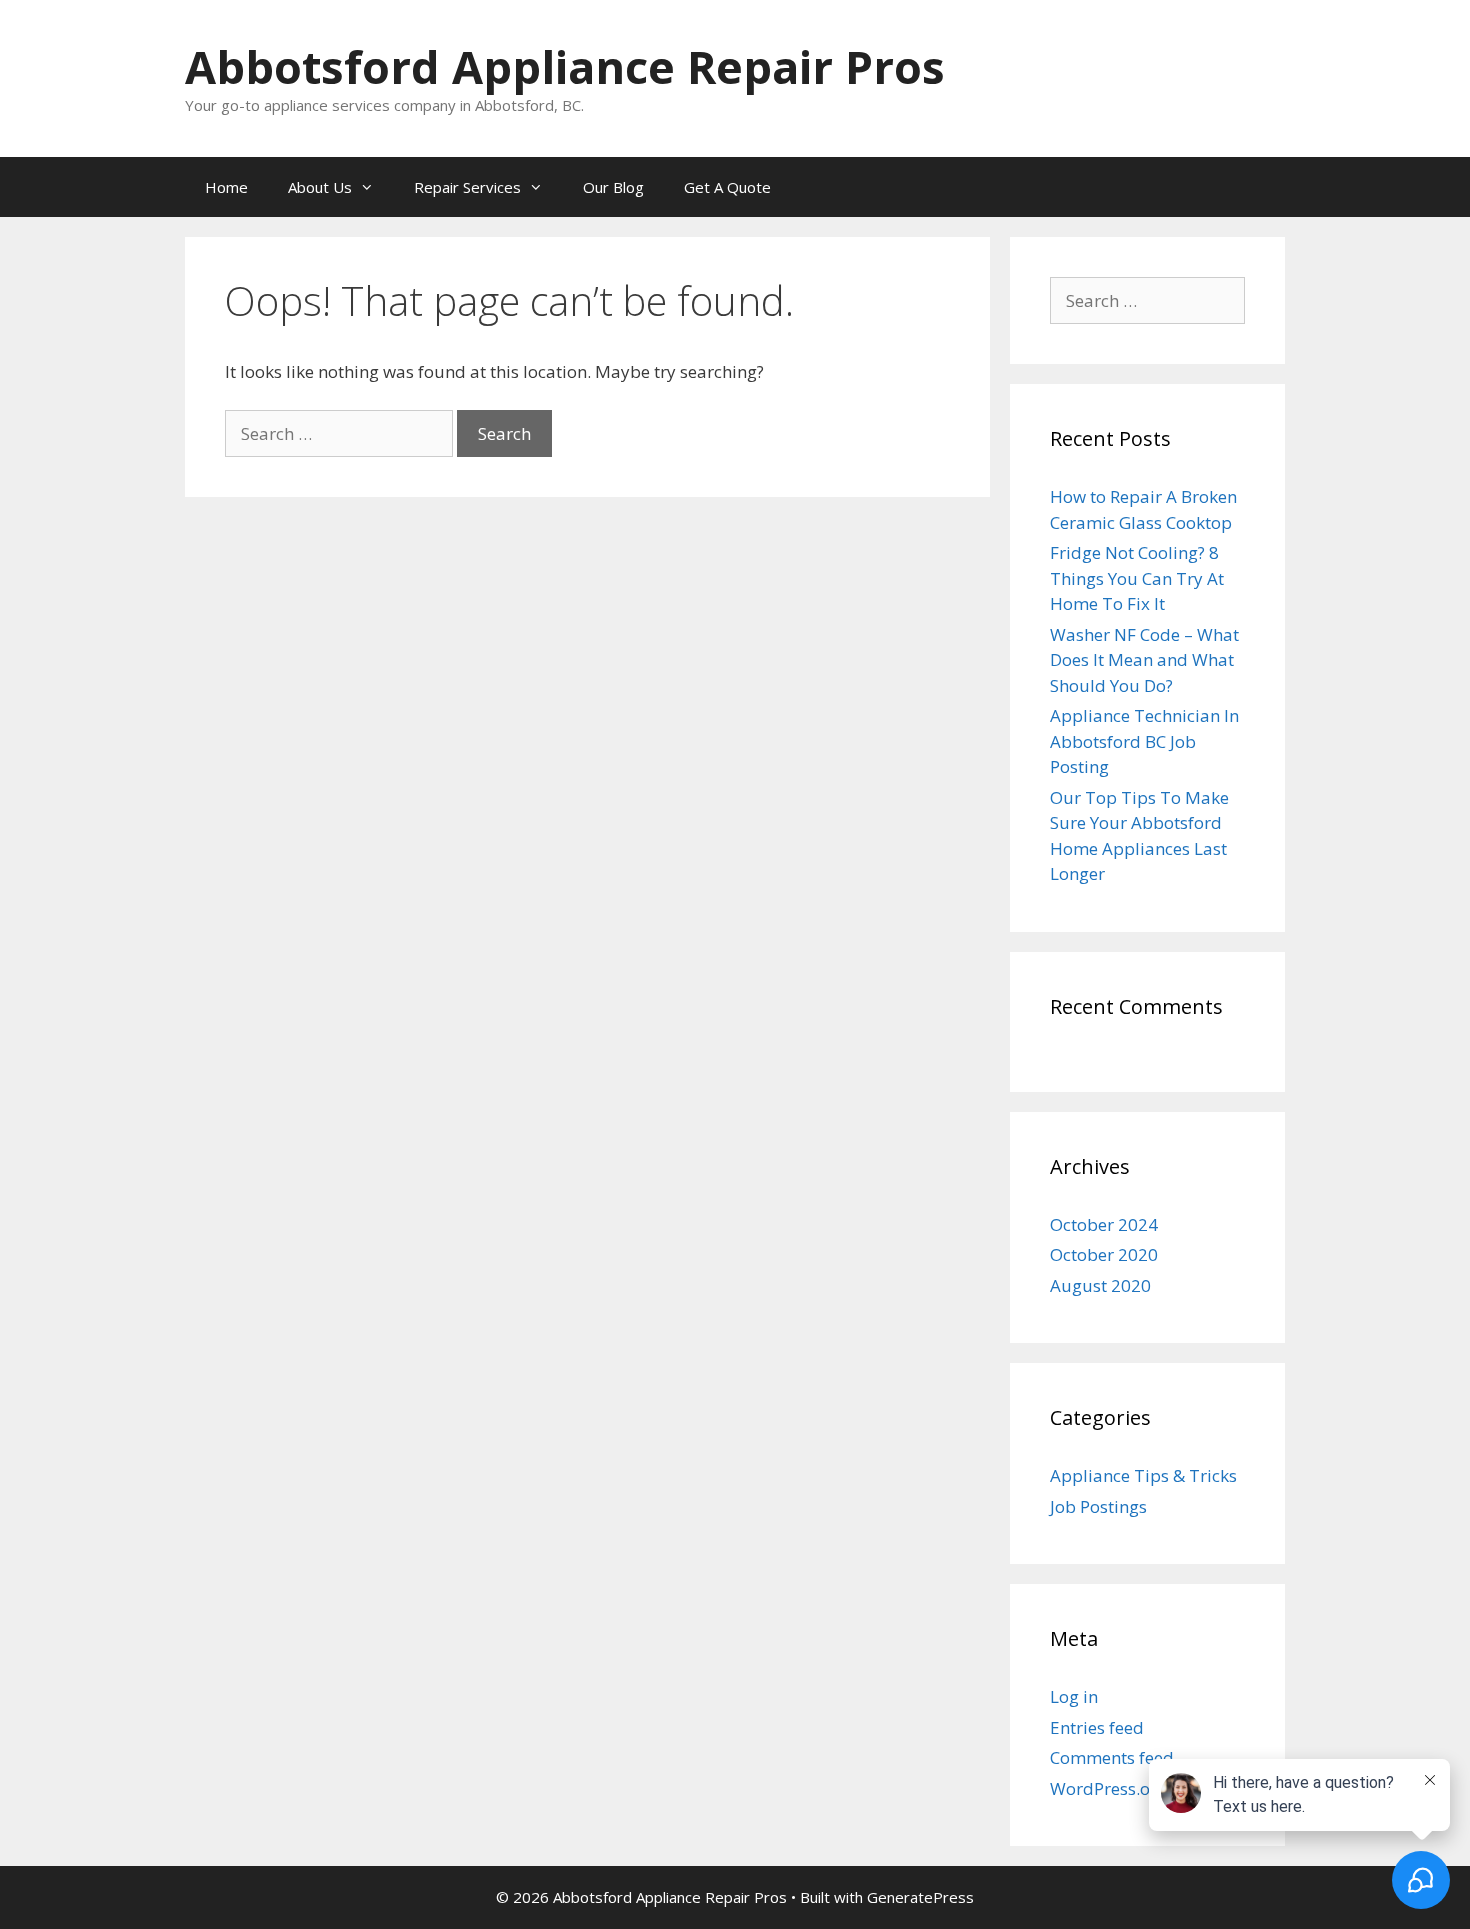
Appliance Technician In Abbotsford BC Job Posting (1144, 741)
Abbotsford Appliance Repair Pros (565, 66)
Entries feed (1097, 1727)
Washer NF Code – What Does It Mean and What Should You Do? (1144, 660)
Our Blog (613, 187)
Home (226, 187)
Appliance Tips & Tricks (1143, 1475)
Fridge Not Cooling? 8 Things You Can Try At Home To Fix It (1137, 578)
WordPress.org (1108, 1788)
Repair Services (467, 187)
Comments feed (1112, 1757)
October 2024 (1104, 1224)
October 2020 (1104, 1254)
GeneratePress (920, 1897)
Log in (1074, 1696)
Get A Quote (727, 187)
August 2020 (1100, 1285)
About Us (320, 187)
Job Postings (1098, 1506)
